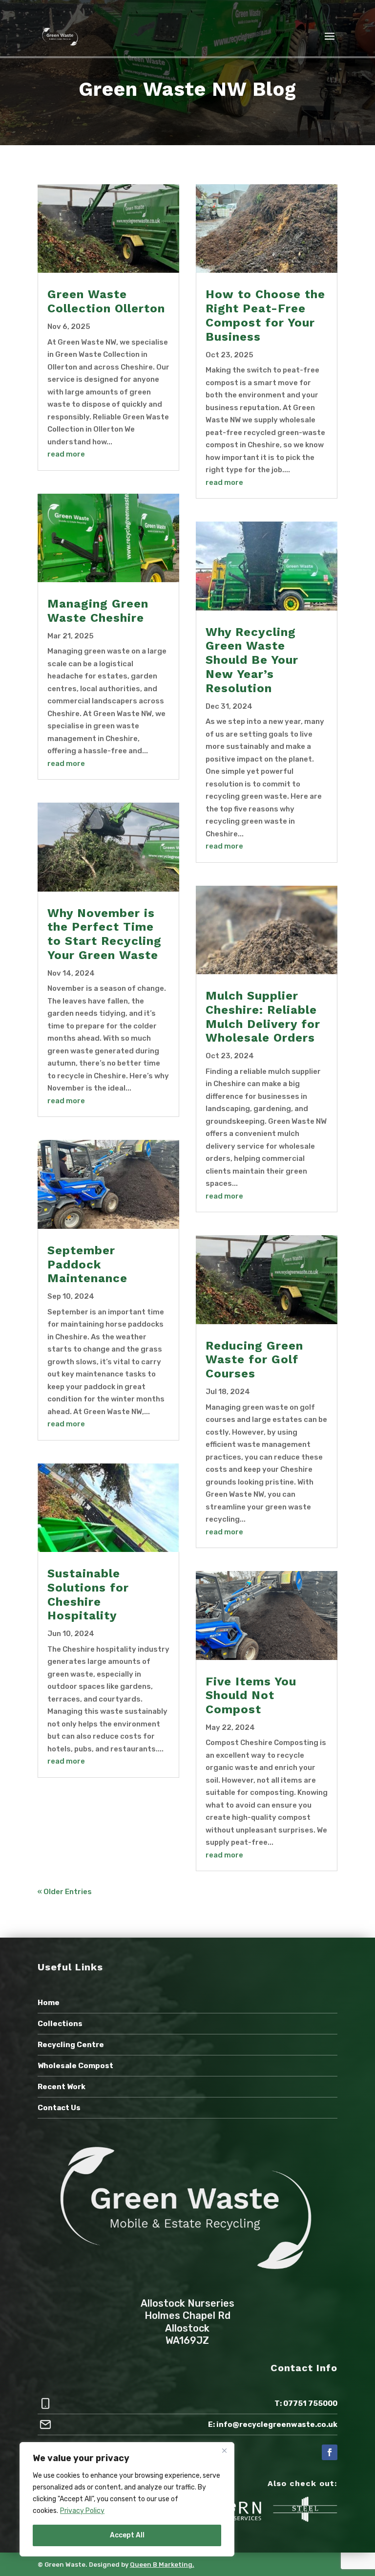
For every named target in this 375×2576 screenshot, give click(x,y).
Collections (60, 2024)
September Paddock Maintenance (87, 1265)
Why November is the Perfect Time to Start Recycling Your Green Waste (104, 934)
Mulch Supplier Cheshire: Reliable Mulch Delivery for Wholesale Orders (263, 1017)
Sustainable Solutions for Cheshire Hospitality (88, 1594)
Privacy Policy (82, 2511)
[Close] (224, 2450)
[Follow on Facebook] (330, 2452)
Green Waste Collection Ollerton (106, 301)
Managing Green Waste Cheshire (98, 611)
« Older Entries (65, 1892)
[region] (127, 2499)
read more (66, 454)
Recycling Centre (71, 2045)
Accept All (127, 2535)
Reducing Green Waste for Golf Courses (254, 1360)
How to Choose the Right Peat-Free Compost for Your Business (265, 315)
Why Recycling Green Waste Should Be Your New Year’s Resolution (252, 660)
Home (49, 2003)
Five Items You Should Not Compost (251, 1696)
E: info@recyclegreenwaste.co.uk (273, 2424)
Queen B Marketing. (162, 2565)
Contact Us (59, 2108)
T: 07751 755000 (306, 2403)
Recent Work (62, 2087)
